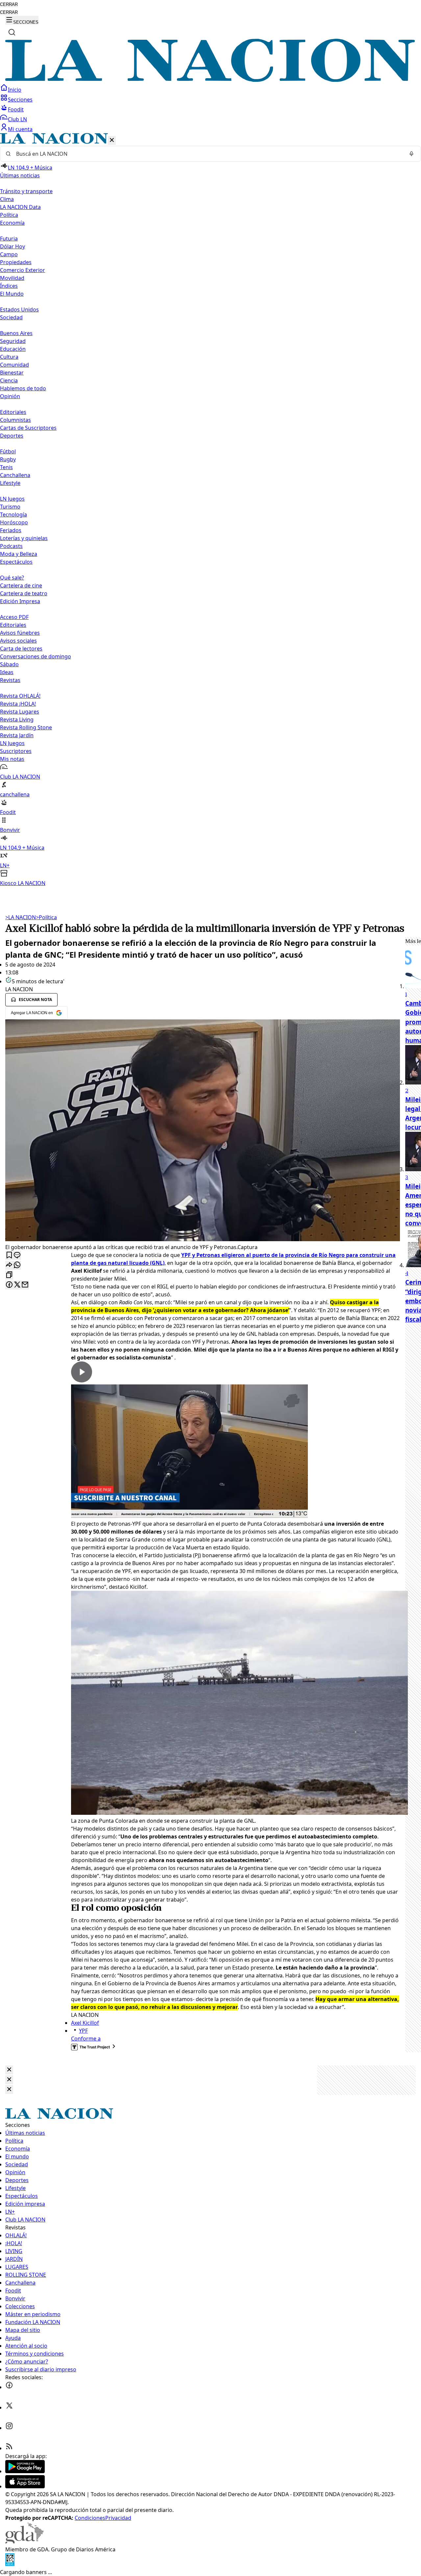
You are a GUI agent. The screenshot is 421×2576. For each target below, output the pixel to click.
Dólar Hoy (12, 246)
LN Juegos (12, 499)
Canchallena (15, 475)
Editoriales (13, 412)
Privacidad (118, 2518)
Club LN (17, 119)
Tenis (6, 467)
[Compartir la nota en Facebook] (9, 1285)
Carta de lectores (21, 649)
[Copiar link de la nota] (9, 1275)
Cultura (9, 357)
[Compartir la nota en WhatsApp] (17, 1265)
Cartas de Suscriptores (28, 428)
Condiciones (90, 2518)
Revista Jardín (17, 735)
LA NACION (21, 917)
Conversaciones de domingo (36, 656)
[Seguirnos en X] (9, 2407)
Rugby (8, 459)
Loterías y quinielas (24, 538)
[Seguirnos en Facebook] (9, 2387)
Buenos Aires (16, 333)
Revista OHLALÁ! (20, 696)
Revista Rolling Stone (26, 727)
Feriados (11, 530)
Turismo (10, 507)
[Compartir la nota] (9, 1265)
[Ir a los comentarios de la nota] (17, 1255)
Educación (13, 349)
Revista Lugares (20, 712)
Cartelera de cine (21, 585)
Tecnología (13, 514)
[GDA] (24, 2542)
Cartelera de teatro (24, 593)
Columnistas (15, 420)
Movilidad (12, 278)
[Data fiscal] (10, 2564)
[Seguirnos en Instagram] (9, 2428)
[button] (210, 510)
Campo (9, 254)
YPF (83, 2031)
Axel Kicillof (85, 2023)
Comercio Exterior (23, 270)
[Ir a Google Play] (25, 2471)
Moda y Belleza (19, 554)
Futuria (9, 239)
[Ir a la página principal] (210, 80)
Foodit (16, 109)
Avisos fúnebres (20, 633)
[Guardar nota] (9, 1255)
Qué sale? (12, 578)
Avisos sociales (18, 641)
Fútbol (8, 451)
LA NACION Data (20, 207)
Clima (7, 199)
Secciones (20, 100)
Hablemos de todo (23, 388)
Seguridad (13, 341)
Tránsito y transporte (26, 191)
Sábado (9, 664)
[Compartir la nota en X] (17, 1285)
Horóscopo (14, 522)
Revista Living (17, 719)
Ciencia (9, 380)
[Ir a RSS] (9, 2448)
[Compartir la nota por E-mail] (25, 1285)
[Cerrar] (112, 140)
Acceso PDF (14, 617)
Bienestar (12, 373)
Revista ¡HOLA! (18, 704)
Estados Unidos (19, 309)
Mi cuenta (20, 129)
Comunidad (14, 365)
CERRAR (9, 4)
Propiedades (16, 262)
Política (46, 917)
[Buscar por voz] (411, 154)
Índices (9, 286)
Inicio (15, 90)
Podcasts (11, 546)
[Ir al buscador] (12, 32)
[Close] (9, 2070)
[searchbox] (208, 154)
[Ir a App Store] (25, 2486)
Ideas (7, 672)
